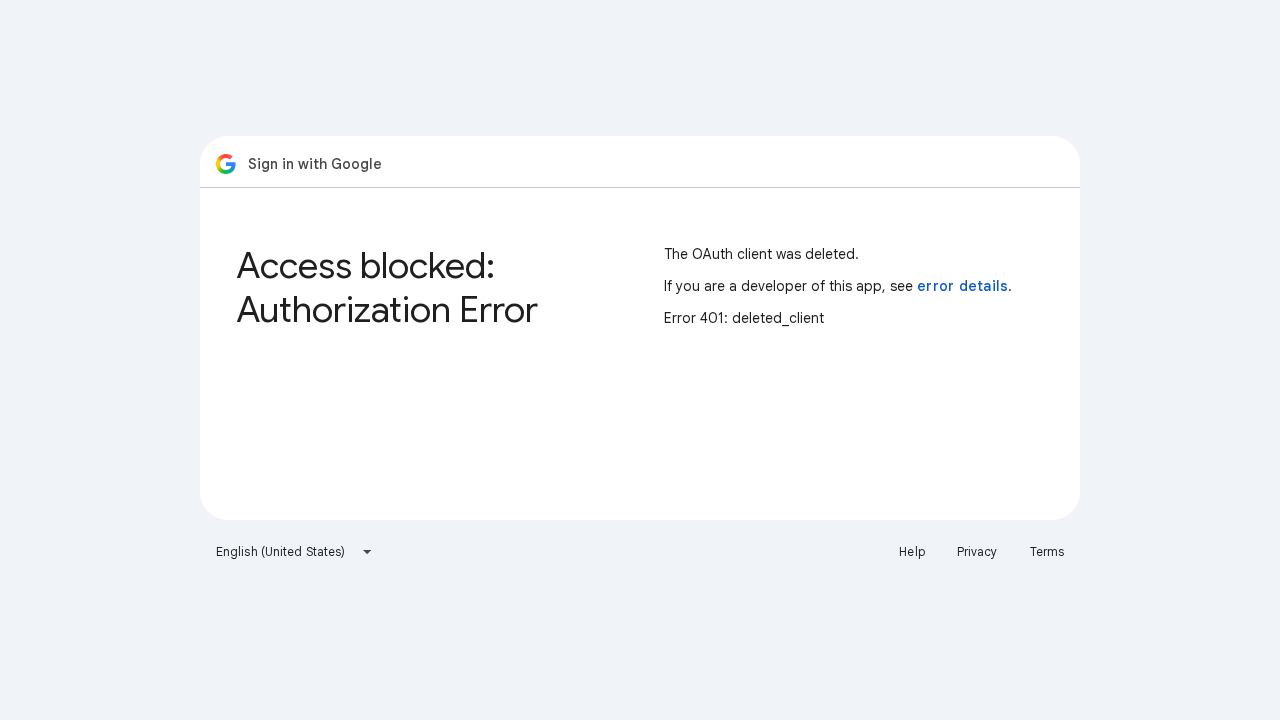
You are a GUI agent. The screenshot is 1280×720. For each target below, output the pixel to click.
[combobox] (294, 552)
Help (911, 551)
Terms (1047, 551)
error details (962, 286)
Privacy (977, 551)
